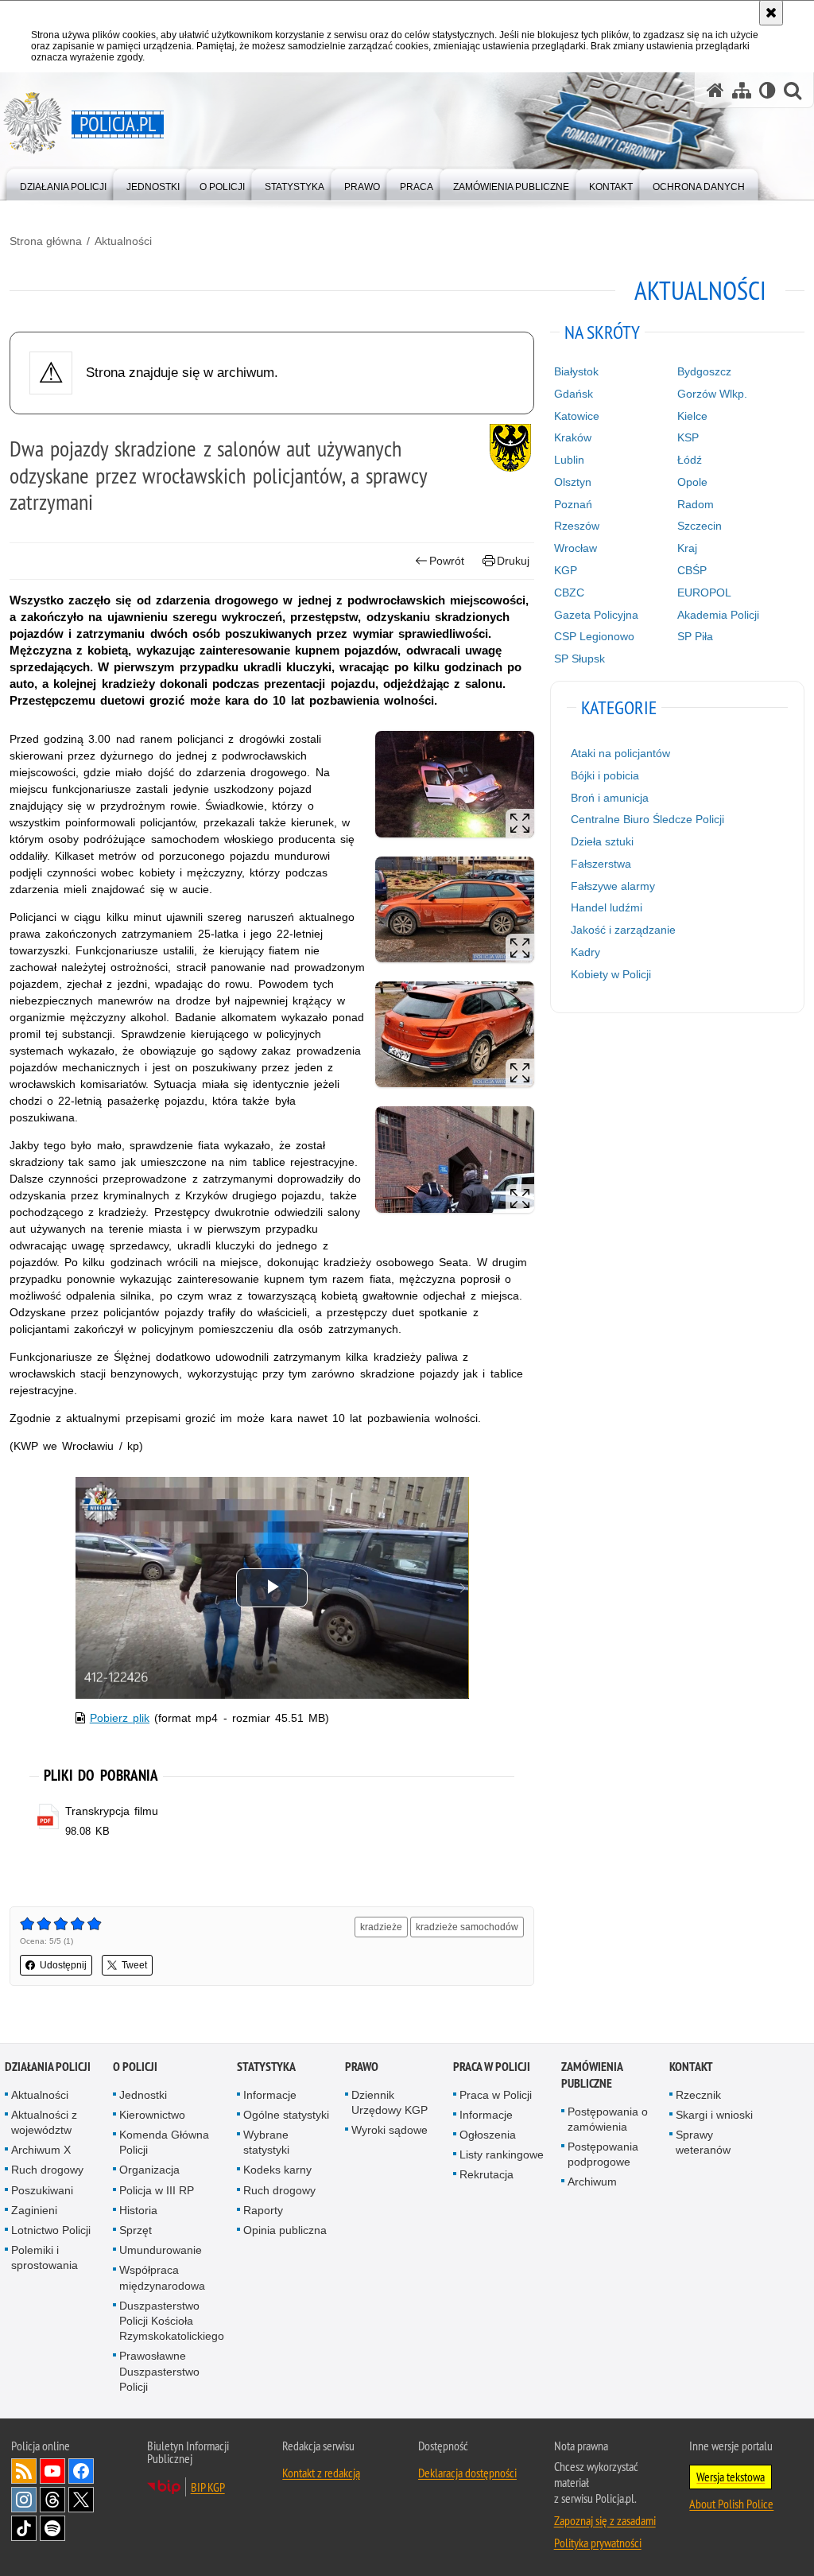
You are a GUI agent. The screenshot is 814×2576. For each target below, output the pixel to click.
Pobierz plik (120, 1718)
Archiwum (592, 2182)
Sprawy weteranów (703, 2142)
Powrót (447, 561)
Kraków (573, 437)
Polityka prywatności (598, 2543)
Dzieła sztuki (602, 841)
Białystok (576, 371)
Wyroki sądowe (390, 2130)
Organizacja (149, 2170)
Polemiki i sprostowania (45, 2257)
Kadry (585, 952)
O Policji (135, 2067)
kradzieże (381, 1927)
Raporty (263, 2210)
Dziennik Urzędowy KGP (390, 2102)
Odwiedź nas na (52, 2471)
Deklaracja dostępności (467, 2473)
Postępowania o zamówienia (608, 2119)
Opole (692, 482)
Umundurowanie (161, 2250)
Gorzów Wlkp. (712, 394)
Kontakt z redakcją (321, 2473)
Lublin (569, 460)
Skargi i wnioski (714, 2115)
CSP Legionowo (594, 636)
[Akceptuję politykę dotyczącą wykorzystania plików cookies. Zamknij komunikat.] (771, 13)
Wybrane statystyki (266, 2142)
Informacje (270, 2095)
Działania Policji (48, 2067)
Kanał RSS (24, 2471)
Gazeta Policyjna (596, 615)
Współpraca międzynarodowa (162, 2277)
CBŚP (692, 570)
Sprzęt (136, 2230)
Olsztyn (573, 482)
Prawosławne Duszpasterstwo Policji (159, 2371)
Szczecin (700, 526)
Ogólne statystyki (286, 2115)
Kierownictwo (152, 2115)
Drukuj (513, 561)
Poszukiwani (42, 2190)
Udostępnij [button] (63, 1965)
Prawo (362, 2067)
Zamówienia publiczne (592, 2075)
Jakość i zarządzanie (623, 930)
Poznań (573, 504)
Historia (138, 2210)
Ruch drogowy (47, 2170)
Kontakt (691, 2067)
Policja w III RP (157, 2190)
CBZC (569, 593)
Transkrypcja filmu (112, 1811)
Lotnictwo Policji (51, 2230)
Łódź (690, 460)
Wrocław (576, 548)
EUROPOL (704, 593)
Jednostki (143, 2095)
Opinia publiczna (285, 2230)
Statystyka (266, 2067)
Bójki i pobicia (605, 775)
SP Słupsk (579, 659)
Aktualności (123, 241)
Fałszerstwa (601, 864)
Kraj (687, 548)
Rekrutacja (486, 2174)
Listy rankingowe (502, 2154)
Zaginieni (34, 2210)
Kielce (692, 416)
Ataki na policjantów (620, 753)
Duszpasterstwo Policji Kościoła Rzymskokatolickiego (172, 2321)
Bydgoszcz (704, 371)
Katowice (577, 416)
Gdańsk (574, 394)
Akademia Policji (718, 615)
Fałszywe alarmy (613, 886)
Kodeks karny (277, 2170)
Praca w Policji (492, 2067)
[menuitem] (63, 183)
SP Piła (695, 636)
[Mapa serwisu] (742, 90)
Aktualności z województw (44, 2122)
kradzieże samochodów (467, 1927)
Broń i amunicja (610, 798)
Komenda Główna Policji (164, 2142)
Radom (696, 504)
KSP (688, 437)
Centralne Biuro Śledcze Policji (647, 819)
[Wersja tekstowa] (767, 90)
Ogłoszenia (488, 2135)
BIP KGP (208, 2487)
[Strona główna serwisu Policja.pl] (715, 90)
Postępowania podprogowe (603, 2154)
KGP (566, 570)
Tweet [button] (134, 1965)
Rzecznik (698, 2095)
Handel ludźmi (607, 907)
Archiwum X (41, 2150)
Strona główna (46, 241)
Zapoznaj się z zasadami (605, 2520)
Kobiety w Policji (611, 974)
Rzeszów (577, 526)
